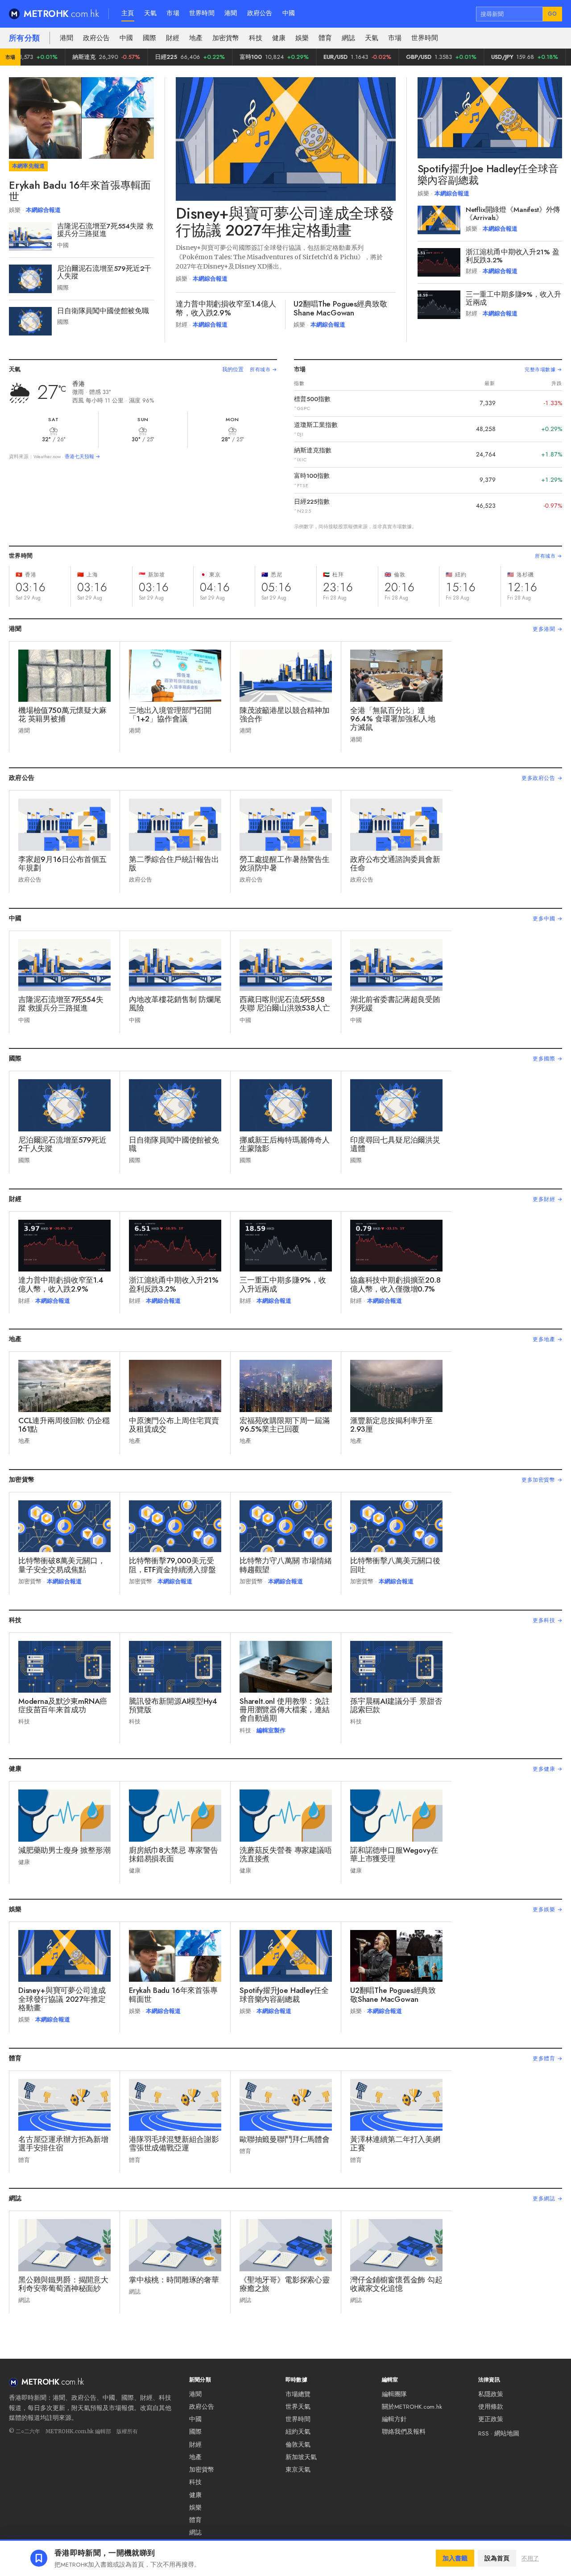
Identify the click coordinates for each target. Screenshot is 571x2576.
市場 (173, 13)
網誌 (348, 38)
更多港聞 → (547, 629)
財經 (173, 38)
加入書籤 (455, 2558)
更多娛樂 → (547, 1909)
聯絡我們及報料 (404, 2432)
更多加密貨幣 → (542, 1480)
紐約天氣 (298, 2432)
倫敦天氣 (298, 2445)
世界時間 (202, 13)
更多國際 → (547, 1059)
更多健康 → (547, 1769)
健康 (279, 38)
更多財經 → (547, 1199)
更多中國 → (547, 919)
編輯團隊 (394, 2394)
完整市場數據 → (543, 369)
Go (552, 14)
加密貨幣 (226, 38)
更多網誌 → (547, 2199)
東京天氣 (298, 2470)
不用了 (530, 2558)
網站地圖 (507, 2433)
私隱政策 (491, 2394)
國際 (149, 38)
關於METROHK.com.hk (412, 2407)
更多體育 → (547, 2058)
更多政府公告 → (542, 778)
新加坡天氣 (301, 2457)
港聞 (231, 13)
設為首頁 (497, 2558)
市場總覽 (298, 2394)
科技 (256, 38)
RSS (484, 2433)
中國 (289, 13)
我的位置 (233, 369)
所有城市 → (263, 369)
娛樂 (302, 38)
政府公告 (260, 13)
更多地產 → (547, 1339)
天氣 (151, 13)
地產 (196, 38)
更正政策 (491, 2419)
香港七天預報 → (83, 456)
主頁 (128, 13)
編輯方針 (394, 2419)
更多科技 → (547, 1620)
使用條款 (491, 2407)
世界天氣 (298, 2407)
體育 (325, 38)
